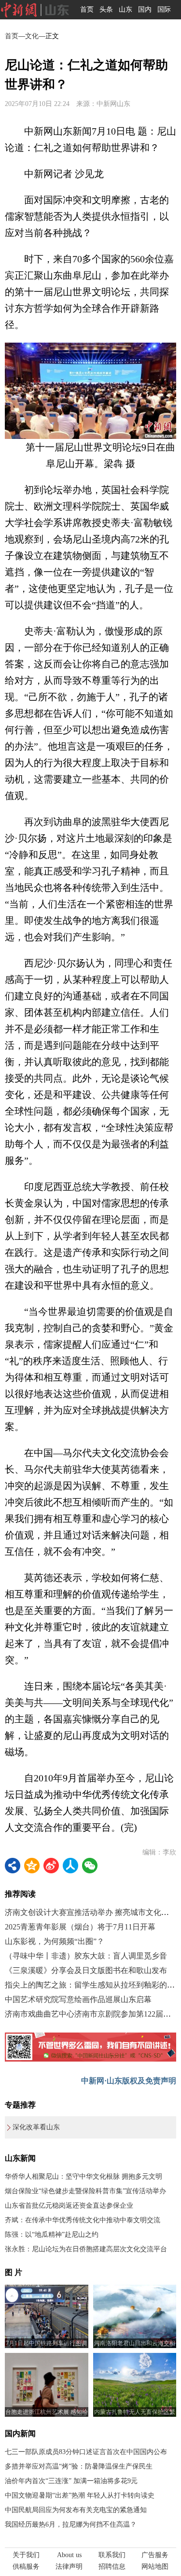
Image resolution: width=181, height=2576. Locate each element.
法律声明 (69, 2567)
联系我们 (112, 2555)
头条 (106, 9)
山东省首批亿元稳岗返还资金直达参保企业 (69, 2206)
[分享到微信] (90, 1866)
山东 (125, 9)
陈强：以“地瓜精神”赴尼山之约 (52, 2235)
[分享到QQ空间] (32, 1866)
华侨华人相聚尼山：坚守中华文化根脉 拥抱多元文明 (84, 2177)
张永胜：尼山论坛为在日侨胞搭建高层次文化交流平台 (86, 2249)
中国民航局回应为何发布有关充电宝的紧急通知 (76, 2510)
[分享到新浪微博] (51, 1866)
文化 (32, 36)
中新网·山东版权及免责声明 (129, 2081)
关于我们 (26, 2555)
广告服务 (155, 2555)
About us (69, 2555)
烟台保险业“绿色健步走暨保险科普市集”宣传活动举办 (85, 2191)
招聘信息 (112, 2567)
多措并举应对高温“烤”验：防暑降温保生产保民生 (79, 2466)
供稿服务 (26, 2567)
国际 (164, 9)
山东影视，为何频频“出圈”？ (55, 1941)
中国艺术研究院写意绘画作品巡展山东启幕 (78, 1999)
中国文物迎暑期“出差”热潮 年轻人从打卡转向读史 (80, 2495)
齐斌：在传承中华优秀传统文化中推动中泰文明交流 (83, 2220)
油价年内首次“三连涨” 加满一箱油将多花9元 (71, 2481)
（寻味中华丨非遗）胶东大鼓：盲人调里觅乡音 (86, 1956)
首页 (87, 9)
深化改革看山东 (36, 2127)
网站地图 (155, 2567)
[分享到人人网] (70, 1866)
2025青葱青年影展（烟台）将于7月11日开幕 (80, 1927)
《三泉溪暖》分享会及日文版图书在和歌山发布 (86, 1970)
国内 (145, 9)
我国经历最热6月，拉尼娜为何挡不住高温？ (71, 2524)
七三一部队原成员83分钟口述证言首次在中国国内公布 (86, 2452)
